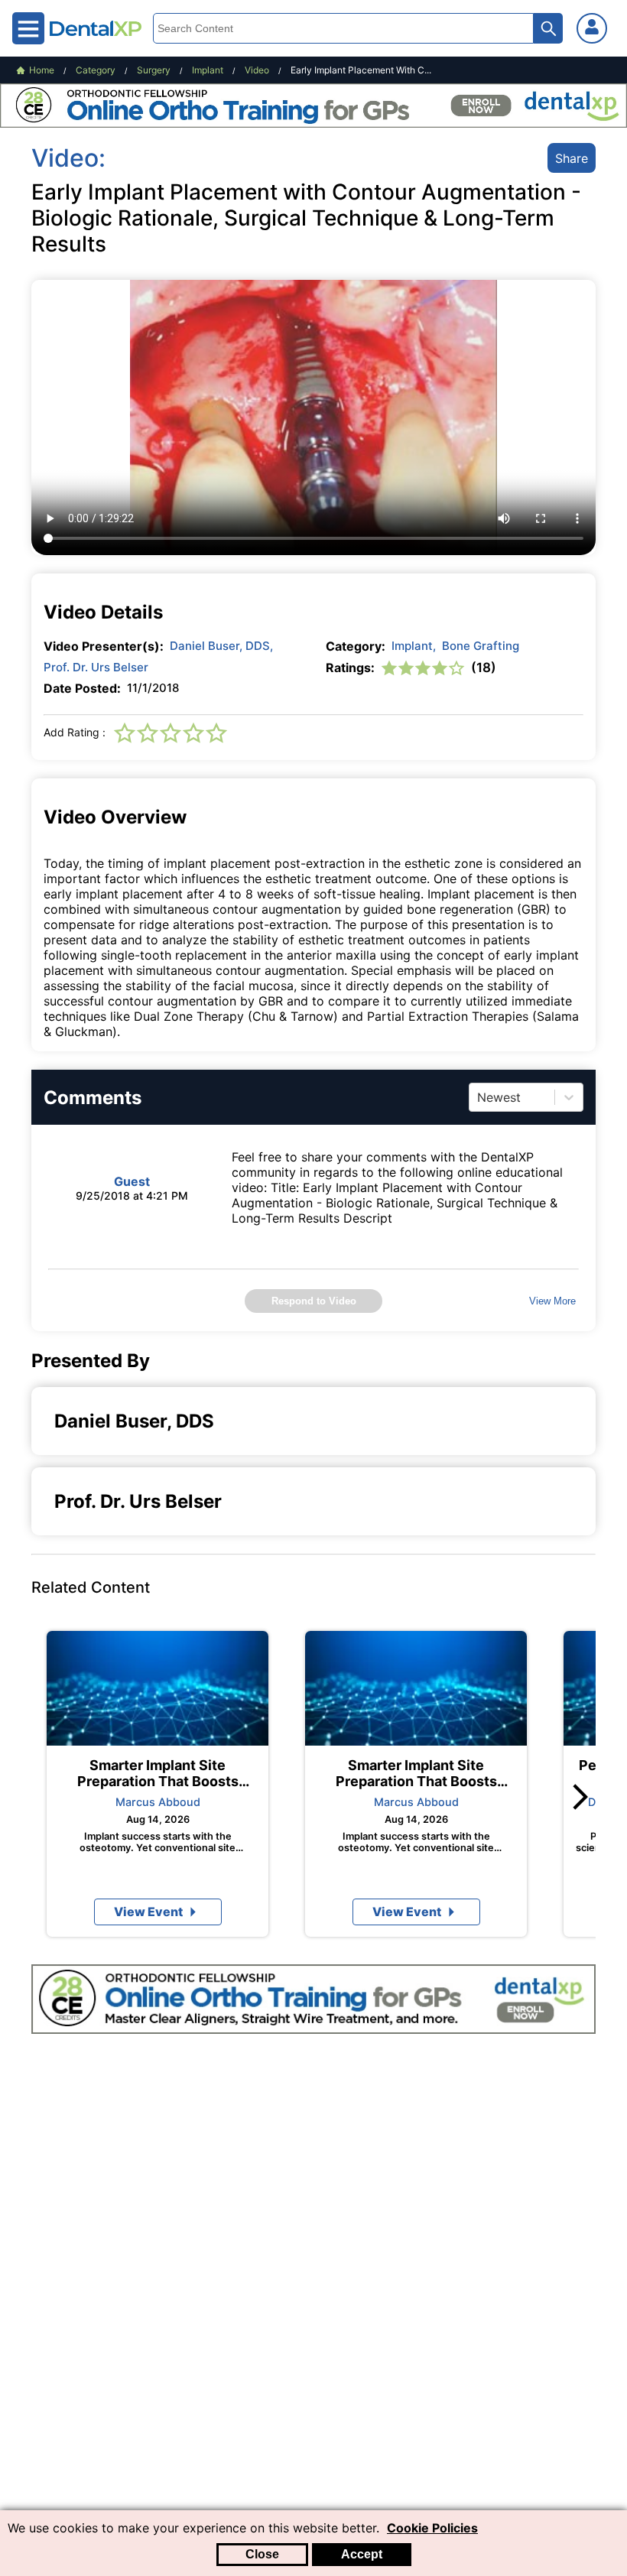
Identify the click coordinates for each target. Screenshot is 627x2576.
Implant (414, 646)
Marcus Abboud (158, 1802)
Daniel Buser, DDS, (221, 646)
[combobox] (479, 1097)
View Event (148, 1912)
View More (552, 1301)
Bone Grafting (481, 646)
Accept (362, 2554)
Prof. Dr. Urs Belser (96, 667)
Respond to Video (314, 1301)
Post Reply (419, 1529)
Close (262, 2554)
